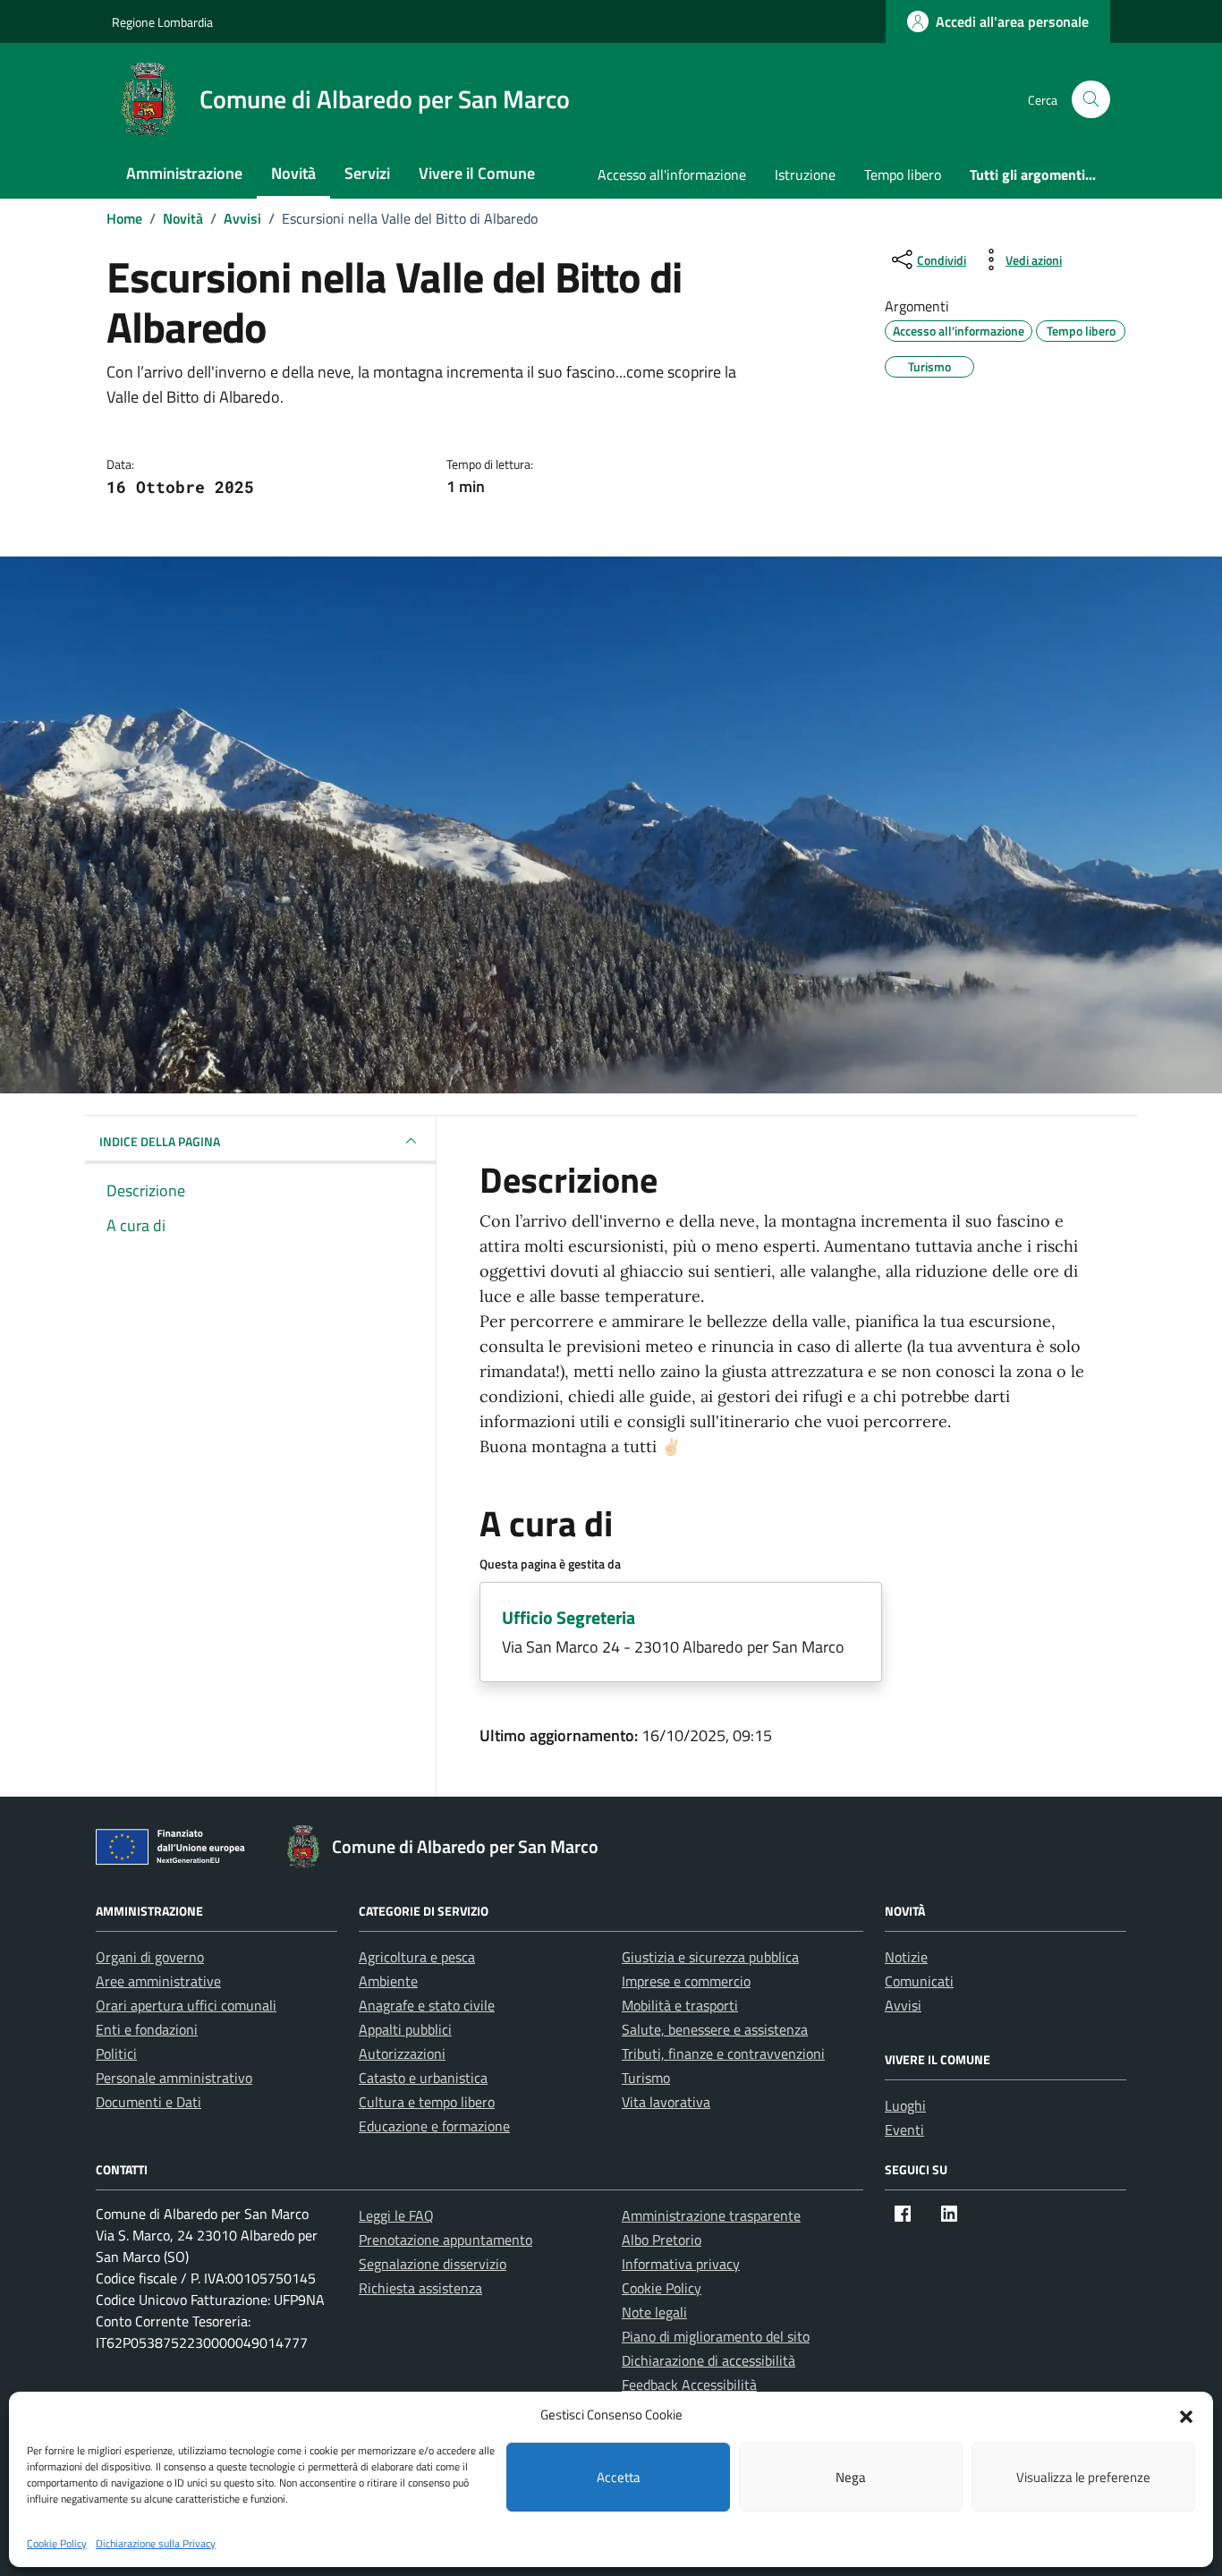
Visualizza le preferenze (1083, 2477)
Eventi (904, 2130)
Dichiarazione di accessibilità (709, 2360)
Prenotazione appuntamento (446, 2240)
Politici (116, 2053)
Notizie (906, 1957)
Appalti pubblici (405, 2029)
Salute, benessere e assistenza (715, 2029)
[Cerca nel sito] (1091, 100)
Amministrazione (184, 173)
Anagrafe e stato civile (427, 2005)
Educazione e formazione (434, 2126)
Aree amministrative (158, 1981)
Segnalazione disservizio (433, 2264)
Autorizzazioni (402, 2053)
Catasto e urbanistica (423, 2078)
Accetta (619, 2477)
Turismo (646, 2078)
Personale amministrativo (174, 2078)
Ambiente (388, 1981)
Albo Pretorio (662, 2240)
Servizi (367, 173)
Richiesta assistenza (420, 2288)
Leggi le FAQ (396, 2215)
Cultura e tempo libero (427, 2102)
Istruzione (805, 174)
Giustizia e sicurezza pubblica (710, 1957)
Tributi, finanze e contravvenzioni (723, 2053)
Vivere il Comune (477, 173)
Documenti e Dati (149, 2102)
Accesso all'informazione (672, 174)
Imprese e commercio (686, 1981)
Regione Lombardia (162, 22)
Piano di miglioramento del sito (716, 2336)
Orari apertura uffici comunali (186, 2005)
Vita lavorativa (666, 2102)
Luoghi (905, 2105)
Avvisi (903, 2005)
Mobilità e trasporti (680, 2005)
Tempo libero (903, 174)
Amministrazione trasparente (711, 2215)
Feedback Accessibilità (689, 2385)
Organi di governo (150, 1957)
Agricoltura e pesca (417, 1957)
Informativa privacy (681, 2264)
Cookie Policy (57, 2543)
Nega (851, 2477)
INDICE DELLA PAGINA (160, 1141)
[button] (1186, 2415)
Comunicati (919, 1981)
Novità (293, 173)
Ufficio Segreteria (569, 1617)
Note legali (654, 2312)
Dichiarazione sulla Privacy (156, 2543)
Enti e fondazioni (147, 2029)
